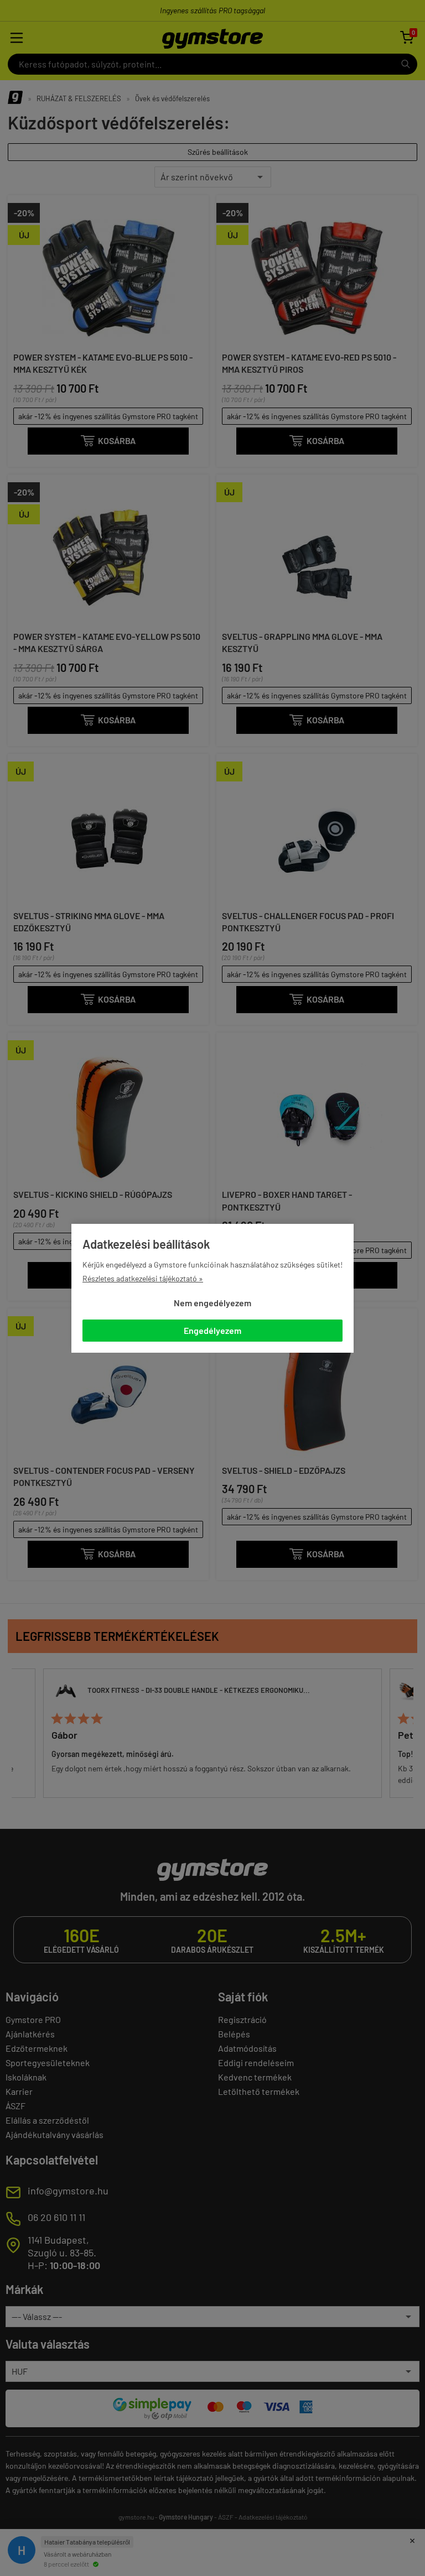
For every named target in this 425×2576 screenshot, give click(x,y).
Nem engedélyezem (212, 1303)
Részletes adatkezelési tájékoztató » (143, 1278)
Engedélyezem (212, 1330)
